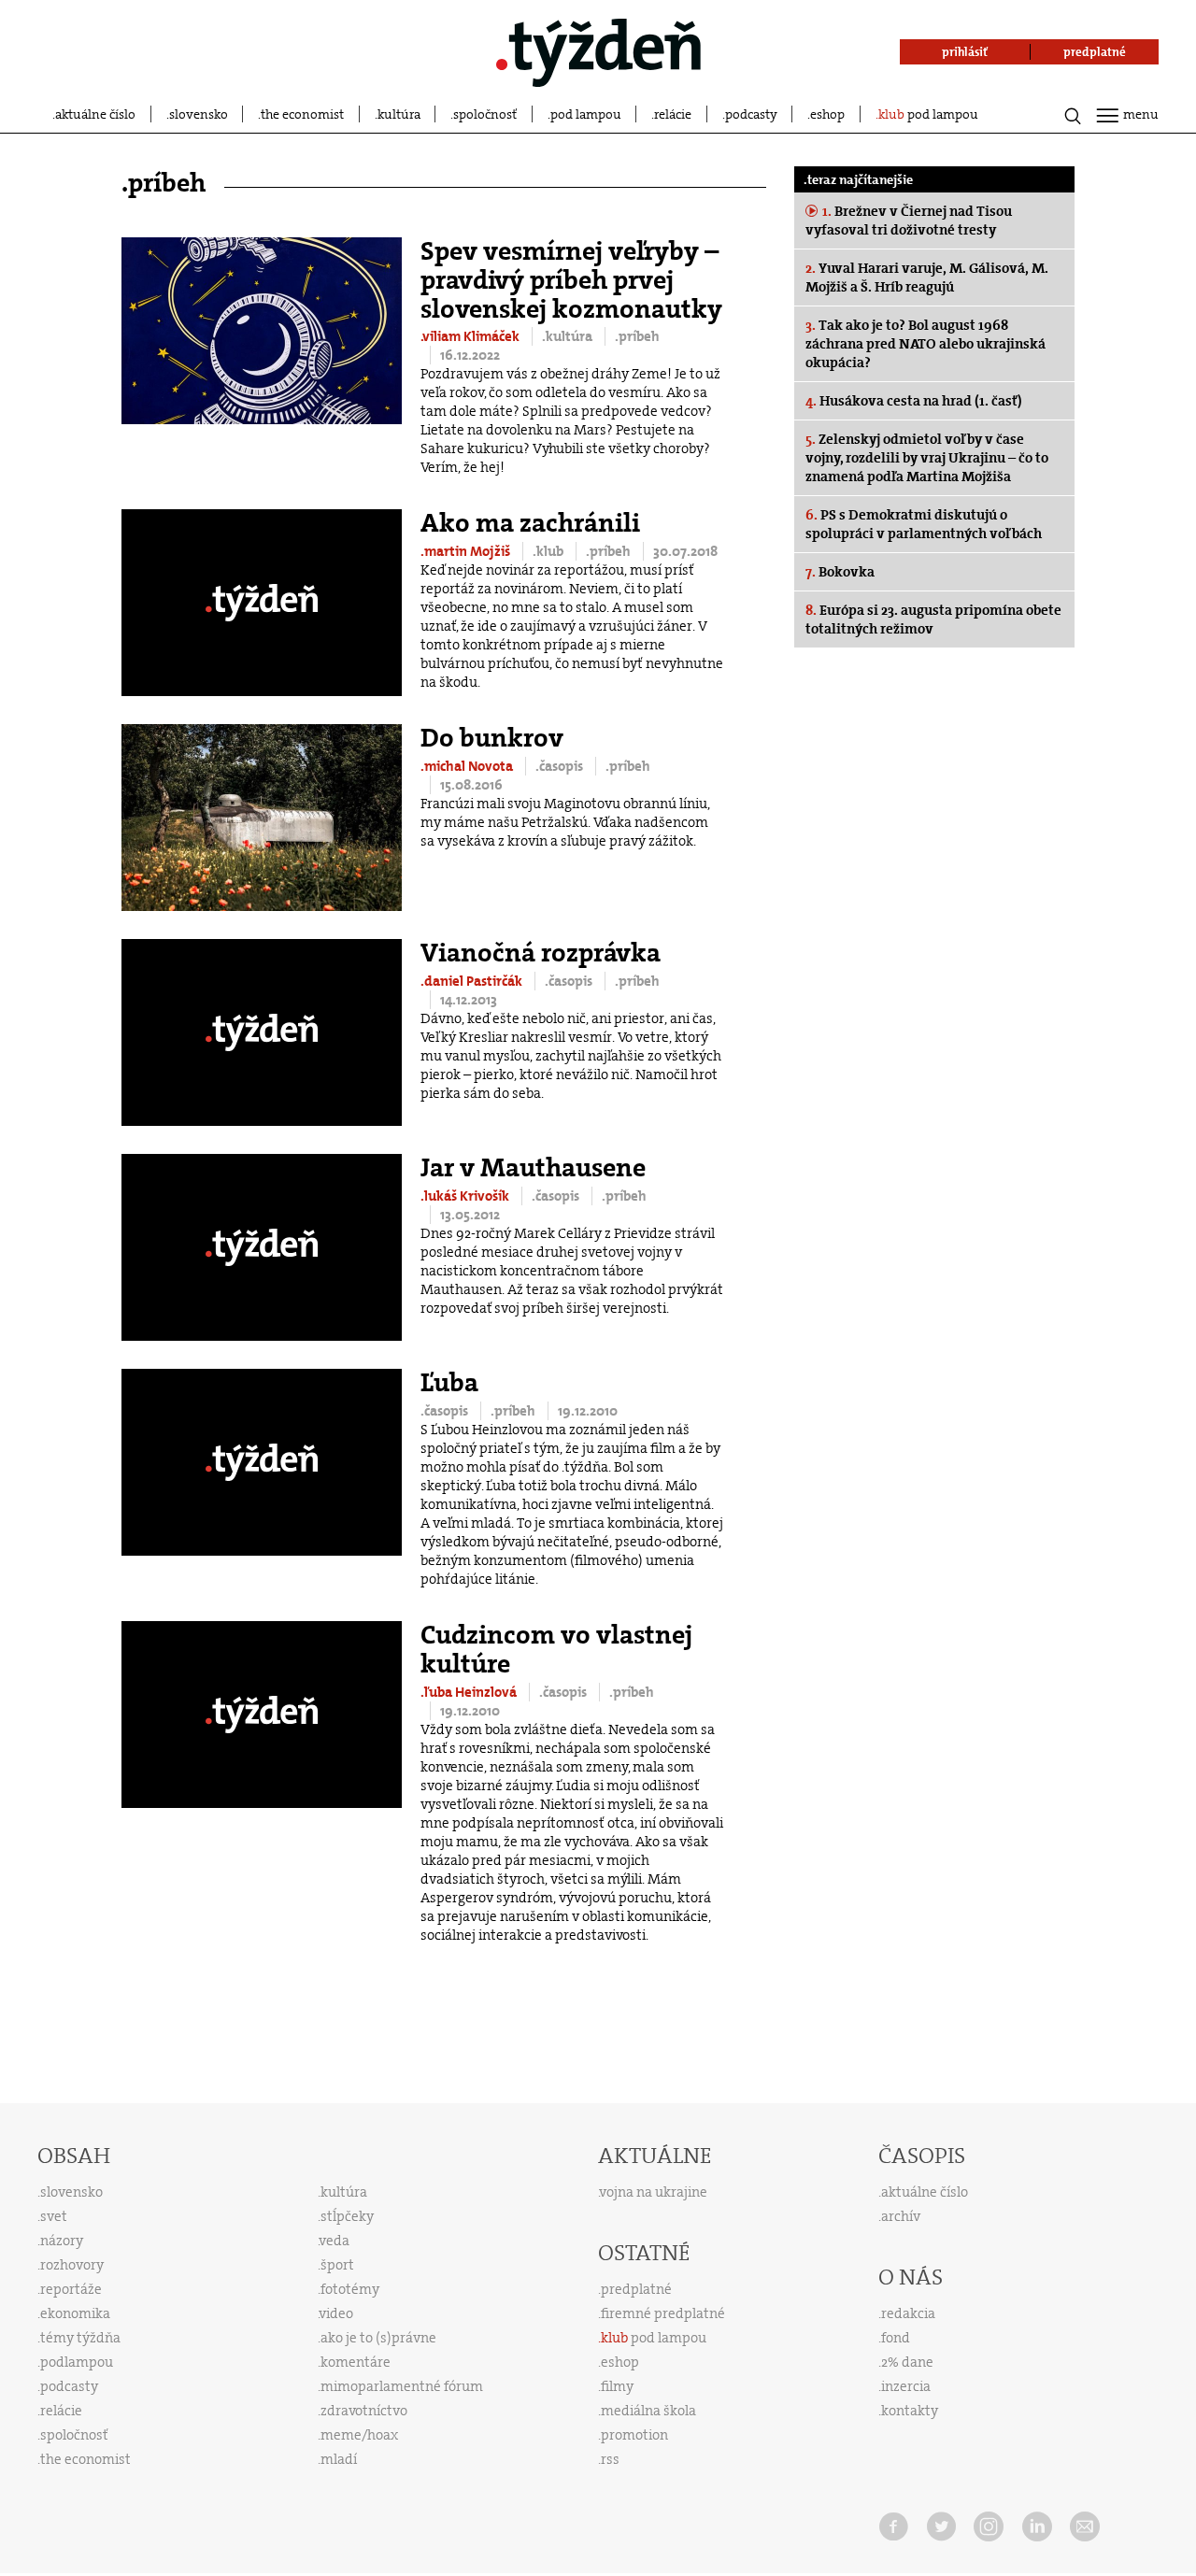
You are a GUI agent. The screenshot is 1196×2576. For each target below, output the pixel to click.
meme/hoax (359, 2435)
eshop (827, 114)
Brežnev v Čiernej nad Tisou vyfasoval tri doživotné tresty (909, 221)
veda (335, 2241)
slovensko (199, 114)
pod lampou (586, 114)
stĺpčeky (347, 2216)
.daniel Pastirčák (473, 981)
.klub (549, 551)
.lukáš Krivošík (466, 1196)
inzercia (906, 2386)
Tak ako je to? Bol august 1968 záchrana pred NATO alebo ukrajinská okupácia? (925, 344)
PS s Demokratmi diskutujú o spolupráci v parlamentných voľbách (924, 524)
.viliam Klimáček (471, 336)
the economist (302, 114)
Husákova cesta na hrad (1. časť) (914, 401)
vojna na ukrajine (654, 2192)
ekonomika (75, 2313)
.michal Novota (468, 766)
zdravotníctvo (364, 2411)
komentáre (356, 2362)
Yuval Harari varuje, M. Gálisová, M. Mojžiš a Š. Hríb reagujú (927, 278)
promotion (634, 2435)
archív (901, 2216)
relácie (673, 114)
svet (54, 2216)
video (336, 2313)
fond (896, 2338)
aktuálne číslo (95, 114)
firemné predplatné (663, 2313)
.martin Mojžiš (467, 551)
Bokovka (840, 572)
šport (337, 2265)
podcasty (751, 114)
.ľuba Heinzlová (470, 1692)
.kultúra (569, 336)
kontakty (910, 2411)
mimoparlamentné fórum (402, 2386)
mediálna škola (648, 2411)
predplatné (636, 2289)
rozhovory (72, 2265)
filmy (617, 2386)
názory (62, 2241)
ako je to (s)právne (378, 2338)
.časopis (561, 766)
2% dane (907, 2362)
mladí (339, 2459)
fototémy (350, 2289)
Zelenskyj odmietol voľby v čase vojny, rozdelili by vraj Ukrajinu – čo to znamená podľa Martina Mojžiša (927, 458)
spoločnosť (485, 114)
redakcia (908, 2313)
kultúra (399, 114)
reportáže (71, 2289)
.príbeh (637, 336)
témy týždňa (80, 2338)
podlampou (77, 2362)
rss (610, 2459)
